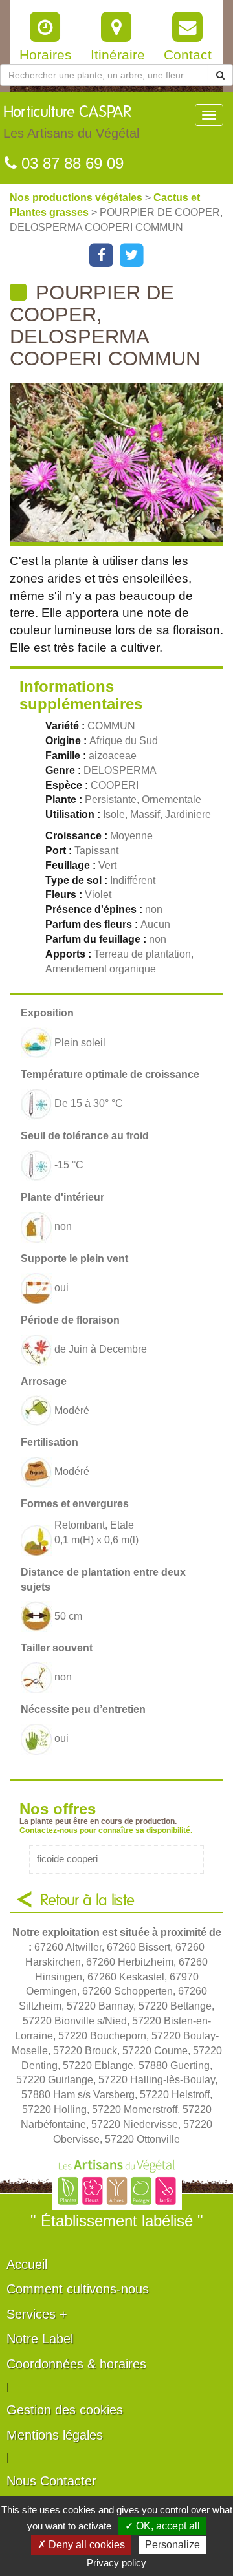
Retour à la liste (87, 1901)
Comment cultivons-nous (78, 2289)
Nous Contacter (51, 2481)
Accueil (27, 2264)
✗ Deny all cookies (81, 2545)
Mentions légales (55, 2435)
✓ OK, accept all (162, 2526)
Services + (37, 2314)
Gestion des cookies (65, 2410)
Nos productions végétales (77, 198)
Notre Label (40, 2339)
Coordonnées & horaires (76, 2364)
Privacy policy (116, 2563)
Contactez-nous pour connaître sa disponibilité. (106, 1830)
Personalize (172, 2545)
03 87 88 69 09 (70, 163)
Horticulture (71, 123)
